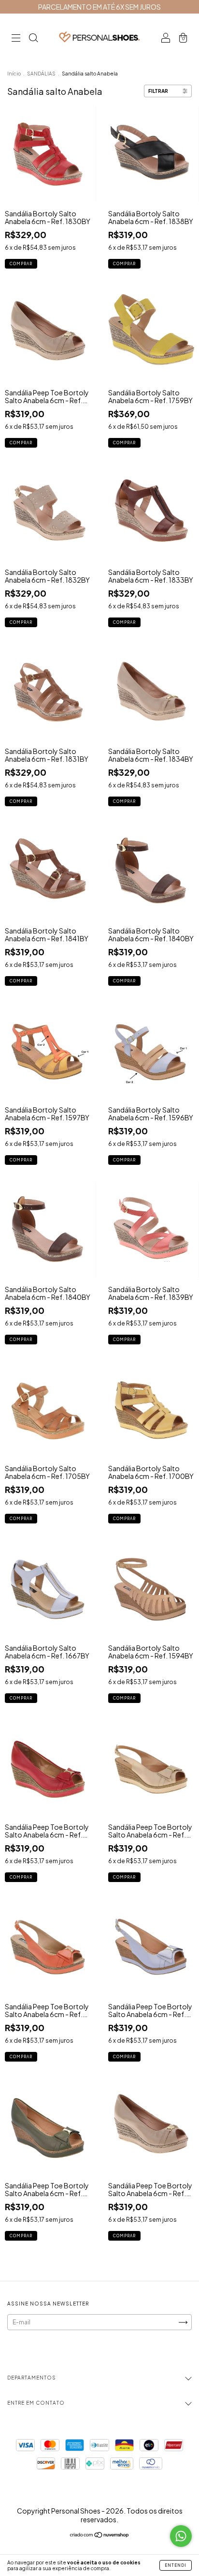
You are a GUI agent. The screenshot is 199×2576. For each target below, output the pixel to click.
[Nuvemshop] (100, 2536)
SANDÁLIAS (41, 74)
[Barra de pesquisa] (33, 39)
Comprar (21, 264)
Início (14, 74)
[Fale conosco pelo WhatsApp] (181, 2536)
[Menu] (16, 39)
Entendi (176, 2565)
